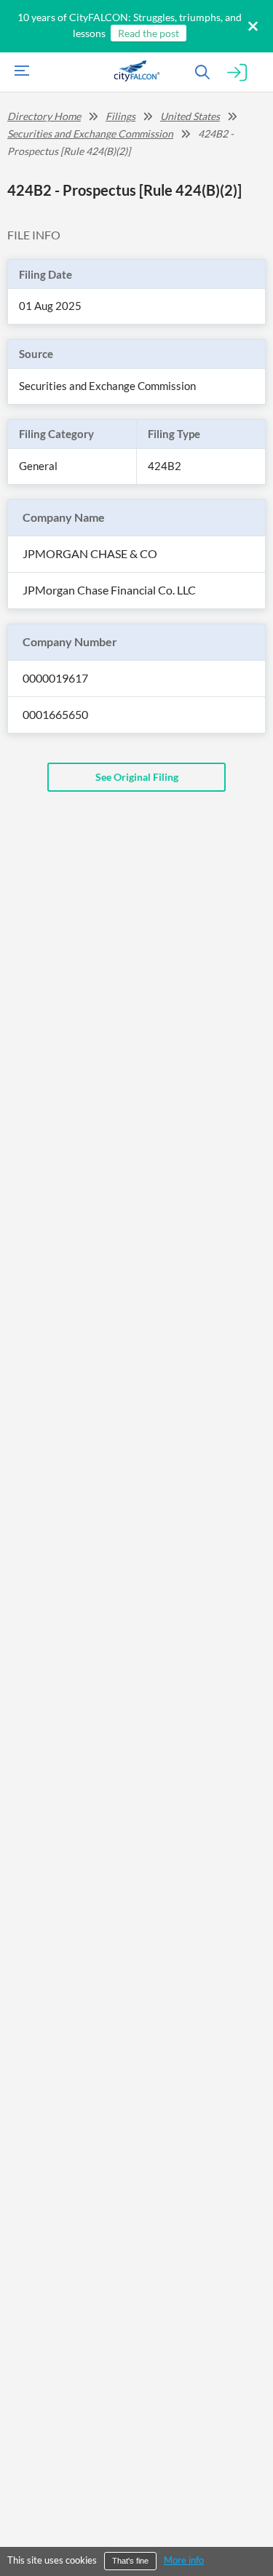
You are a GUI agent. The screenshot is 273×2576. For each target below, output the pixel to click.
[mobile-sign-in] (237, 73)
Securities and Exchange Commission (90, 134)
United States (190, 116)
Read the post (149, 33)
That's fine (130, 2561)
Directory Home (44, 116)
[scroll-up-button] (249, 2521)
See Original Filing (137, 777)
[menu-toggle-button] (18, 72)
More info (184, 2560)
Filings (120, 116)
